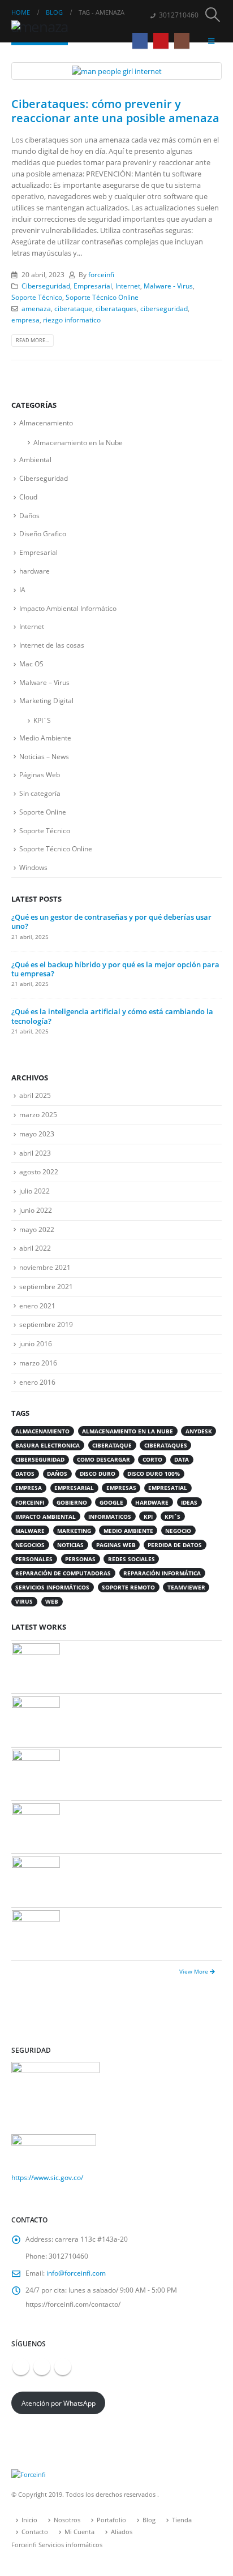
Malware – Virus (44, 682)
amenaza (36, 308)
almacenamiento (42, 1431)
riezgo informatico (72, 320)
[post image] (116, 71)
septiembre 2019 (46, 1324)
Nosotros (67, 2520)
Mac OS (31, 664)
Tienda (182, 2520)
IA (22, 590)
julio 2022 (34, 1191)
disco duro (98, 1474)
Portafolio (111, 2520)
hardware (34, 571)
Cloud (28, 497)
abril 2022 (35, 1248)
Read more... (32, 340)
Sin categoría (40, 793)
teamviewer (186, 1587)
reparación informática (162, 1573)
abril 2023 (35, 1153)
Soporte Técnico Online (102, 297)
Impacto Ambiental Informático (68, 608)
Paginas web (116, 1545)
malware (30, 1531)
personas (80, 1559)
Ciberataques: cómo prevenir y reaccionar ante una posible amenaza (115, 111)
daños (57, 1474)
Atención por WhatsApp (59, 2403)
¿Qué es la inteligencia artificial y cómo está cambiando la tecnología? (112, 1016)
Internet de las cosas (52, 645)
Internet (128, 286)
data (182, 1459)
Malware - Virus (168, 286)
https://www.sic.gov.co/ (47, 2177)
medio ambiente (128, 1531)
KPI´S (42, 720)
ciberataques (116, 308)
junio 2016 (36, 1344)
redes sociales (131, 1559)
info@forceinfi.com (76, 2273)
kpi (148, 1517)
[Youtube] (161, 40)
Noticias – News (44, 757)
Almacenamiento (46, 423)
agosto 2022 (39, 1172)
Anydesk (199, 1431)
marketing (74, 1531)
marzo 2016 (38, 1363)
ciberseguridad (164, 308)
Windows (33, 867)
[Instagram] (182, 40)
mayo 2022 (37, 1229)
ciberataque (73, 308)
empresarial (74, 1488)
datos (25, 1474)
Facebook (21, 2367)
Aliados (122, 2532)
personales (34, 1559)
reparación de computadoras (63, 1573)
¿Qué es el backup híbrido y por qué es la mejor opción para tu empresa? (115, 969)
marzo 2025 (38, 1115)
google (111, 1502)
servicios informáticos (52, 1587)
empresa (25, 320)
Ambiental (35, 460)
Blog (149, 2520)
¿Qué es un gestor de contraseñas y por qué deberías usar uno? (111, 921)
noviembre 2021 (45, 1267)
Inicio (29, 2520)
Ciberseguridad (46, 286)
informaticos (110, 1517)
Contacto (35, 2532)
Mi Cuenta (79, 2532)
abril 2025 (35, 1095)
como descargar (103, 1459)
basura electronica (48, 1445)
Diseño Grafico (43, 534)
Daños (29, 516)
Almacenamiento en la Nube (78, 443)
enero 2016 (37, 1382)
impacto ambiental (46, 1517)
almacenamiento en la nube (128, 1431)
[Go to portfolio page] (36, 1666)
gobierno (72, 1502)
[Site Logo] (42, 29)
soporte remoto (128, 1587)
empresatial (168, 1488)
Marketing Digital (46, 701)
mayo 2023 (37, 1134)
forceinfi (101, 274)
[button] (213, 15)
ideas (189, 1502)
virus (24, 1601)
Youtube (42, 2367)
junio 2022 (36, 1210)
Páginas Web (40, 775)
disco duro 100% (154, 1474)
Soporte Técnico (37, 297)
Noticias (70, 1545)
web (52, 1601)
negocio (178, 1531)
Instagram (63, 2367)
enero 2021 (37, 1306)
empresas (121, 1488)
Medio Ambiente (45, 738)
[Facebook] (140, 40)
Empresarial (93, 286)
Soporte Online (43, 812)
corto (152, 1459)
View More (195, 1971)
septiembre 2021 (46, 1287)
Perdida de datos (175, 1545)
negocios (30, 1545)
